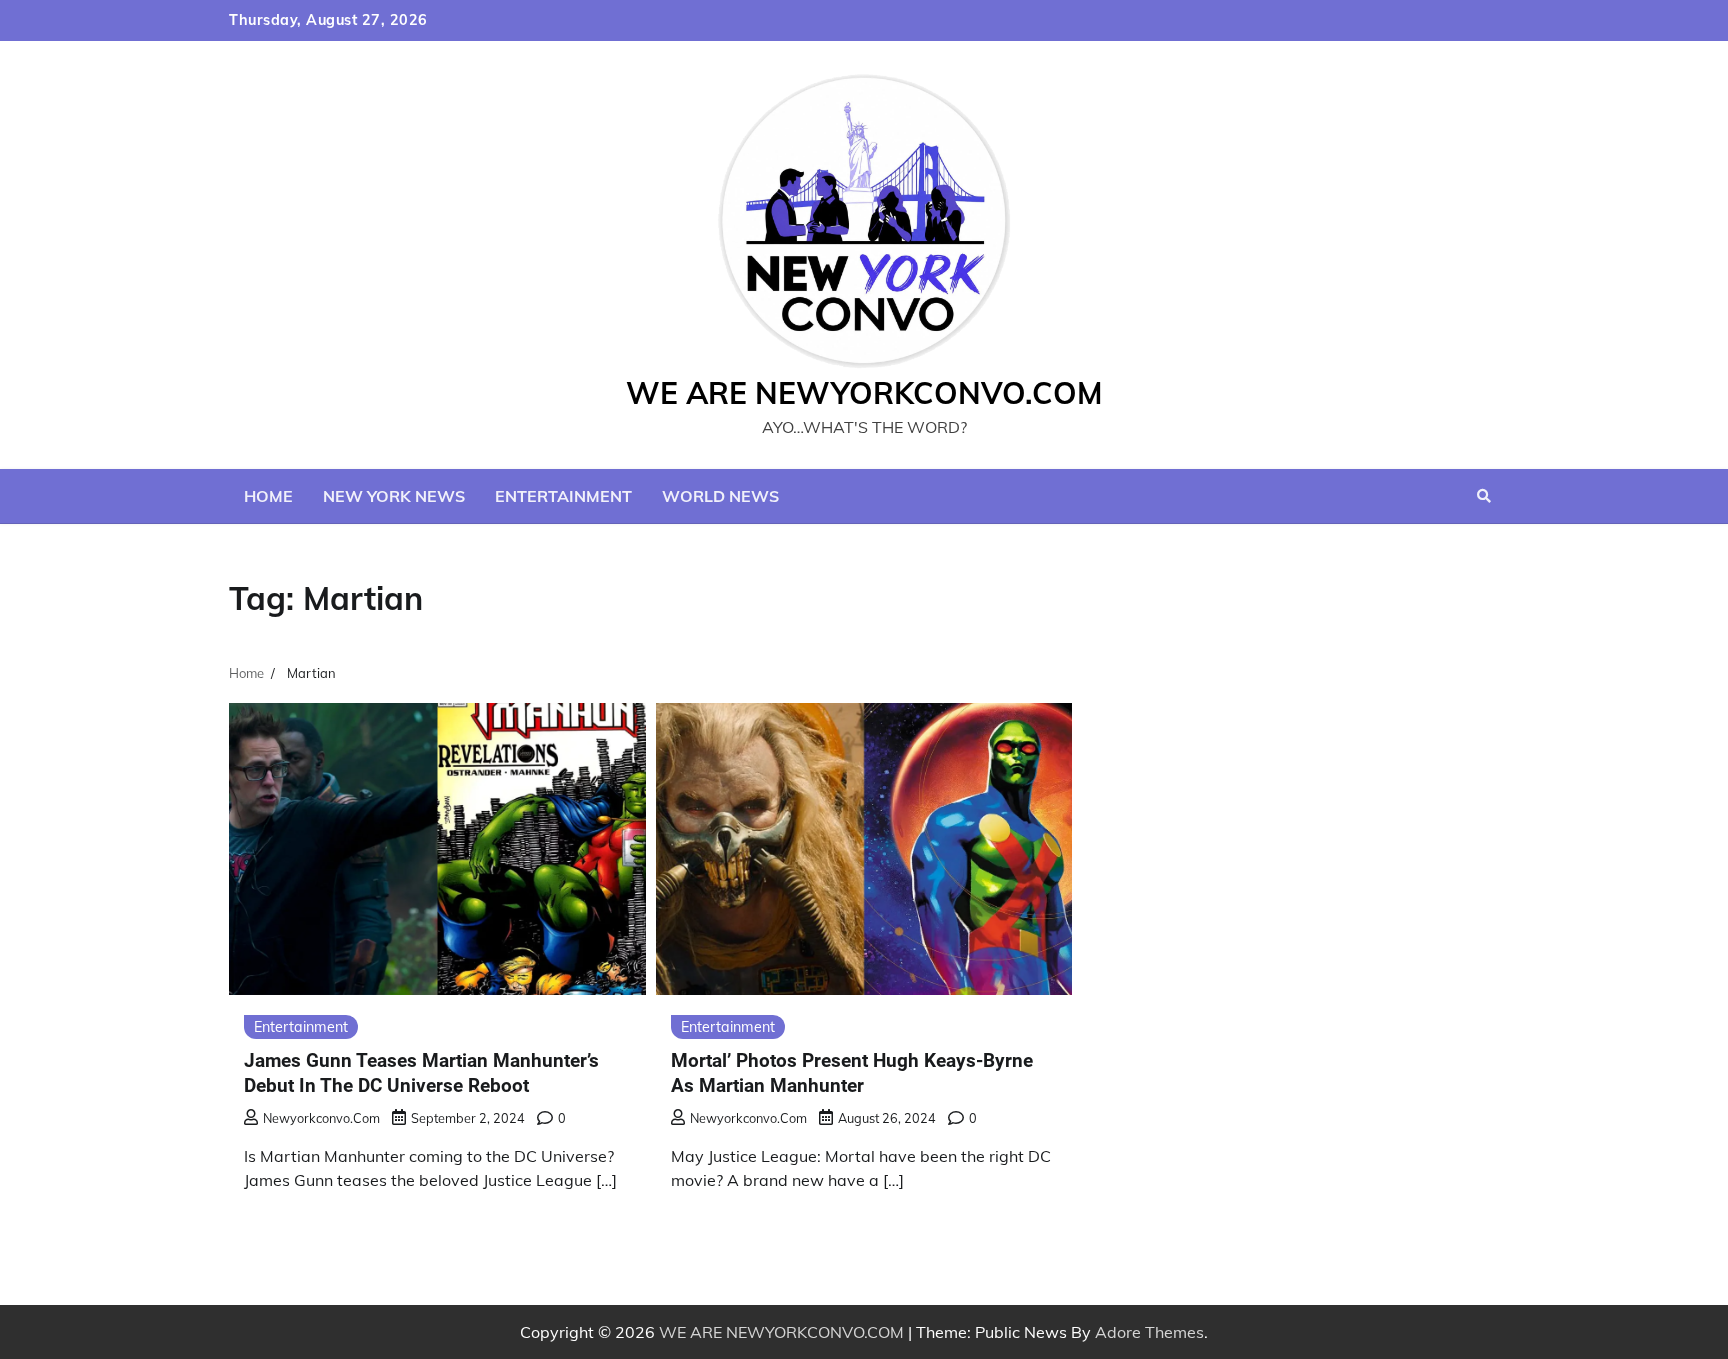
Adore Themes (1149, 1332)
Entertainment (563, 496)
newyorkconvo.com (321, 1118)
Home (268, 496)
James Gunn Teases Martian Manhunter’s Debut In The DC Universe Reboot (421, 1073)
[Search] (1484, 496)
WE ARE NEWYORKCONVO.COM (864, 393)
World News (720, 496)
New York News (394, 496)
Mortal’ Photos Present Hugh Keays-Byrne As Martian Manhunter (852, 1073)
